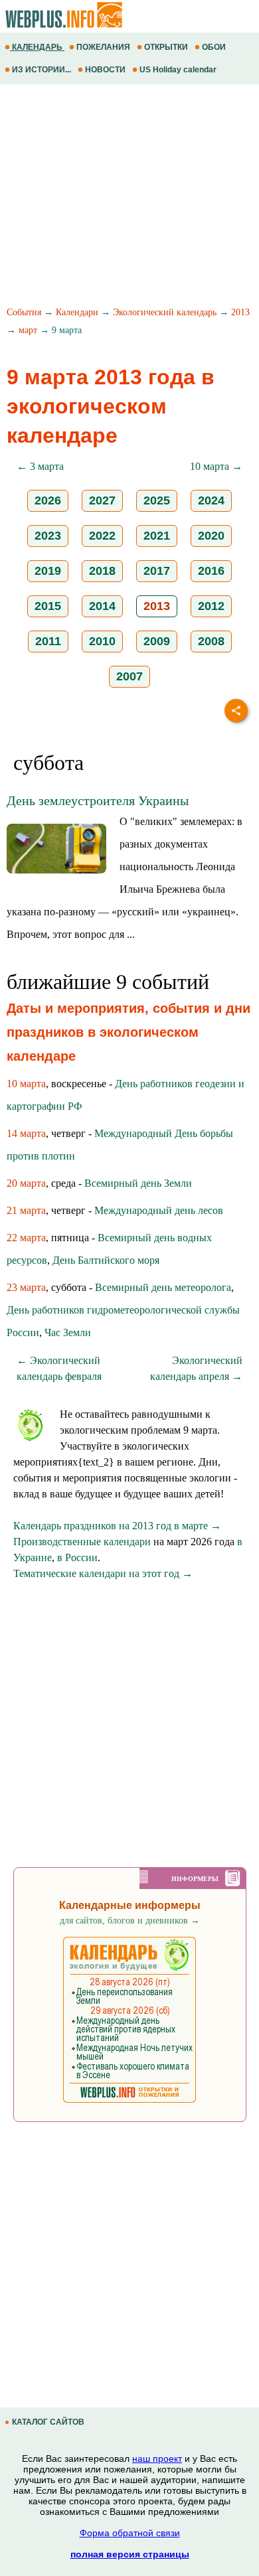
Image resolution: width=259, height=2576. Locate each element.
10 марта (26, 1084)
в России (77, 1557)
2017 (157, 571)
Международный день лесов (159, 1210)
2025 (157, 500)
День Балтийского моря (106, 1260)
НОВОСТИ (105, 70)
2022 (102, 536)
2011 (48, 641)
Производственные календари (82, 1542)
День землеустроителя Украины (98, 800)
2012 (211, 606)
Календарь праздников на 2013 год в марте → (117, 1526)
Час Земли (68, 1332)
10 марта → (216, 466)
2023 (48, 536)
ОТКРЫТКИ (166, 47)
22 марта (26, 1238)
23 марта (26, 1287)
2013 (240, 312)
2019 (48, 571)
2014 (102, 606)
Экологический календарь (165, 312)
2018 (102, 571)
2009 (157, 641)
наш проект (157, 2459)
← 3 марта (40, 466)
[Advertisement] (129, 197)
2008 (211, 641)
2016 (211, 571)
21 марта (26, 1210)
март (28, 330)
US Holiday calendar (178, 70)
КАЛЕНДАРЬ (37, 47)
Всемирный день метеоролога (163, 1287)
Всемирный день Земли (138, 1183)
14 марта (26, 1133)
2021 (157, 536)
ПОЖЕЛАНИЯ (103, 47)
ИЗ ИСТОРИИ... (42, 70)
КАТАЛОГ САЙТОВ (48, 2422)
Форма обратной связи (130, 2533)
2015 (48, 606)
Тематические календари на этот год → (103, 1573)
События (24, 312)
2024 (211, 500)
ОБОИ (214, 47)
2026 (48, 500)
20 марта (26, 1183)
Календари (77, 312)
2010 (102, 641)
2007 (129, 676)
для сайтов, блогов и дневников (130, 1921)
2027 (102, 500)
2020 (211, 536)
